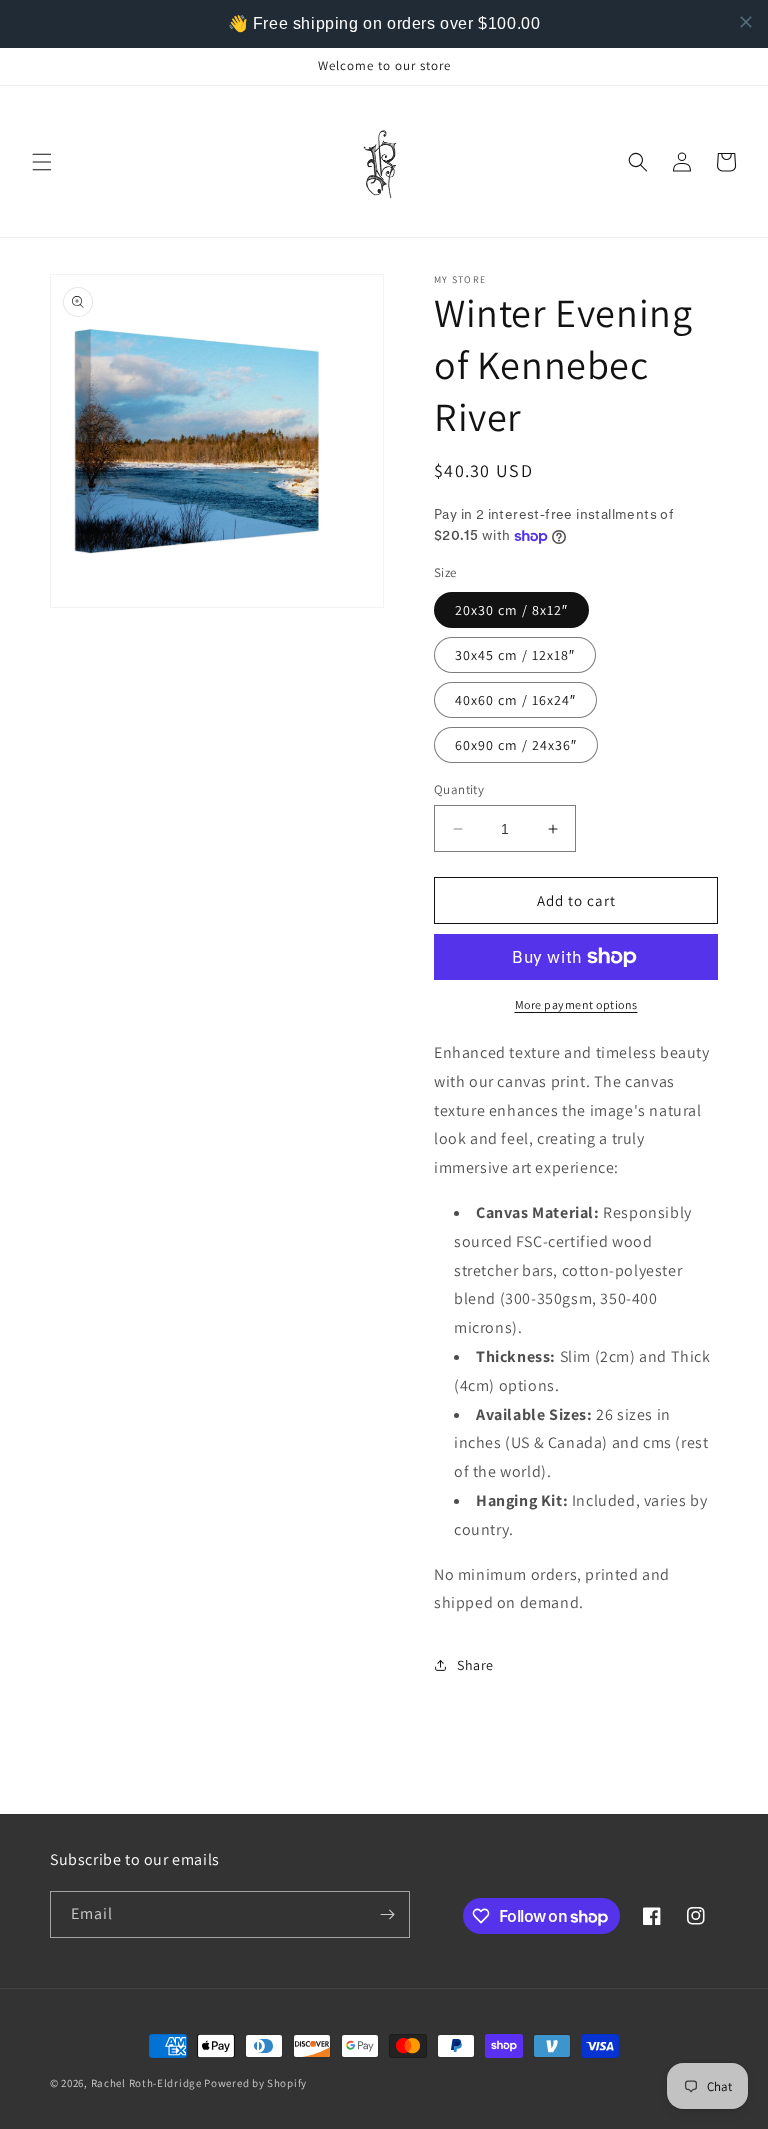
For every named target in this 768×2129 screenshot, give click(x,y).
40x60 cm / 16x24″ (515, 700)
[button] (42, 162)
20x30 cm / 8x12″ (511, 610)
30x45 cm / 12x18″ (515, 655)
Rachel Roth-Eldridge (146, 2083)
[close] (746, 22)
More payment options (576, 1004)
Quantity (459, 789)
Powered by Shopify (255, 2083)
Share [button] (475, 1665)
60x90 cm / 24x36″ (516, 745)
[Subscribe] (387, 1914)
